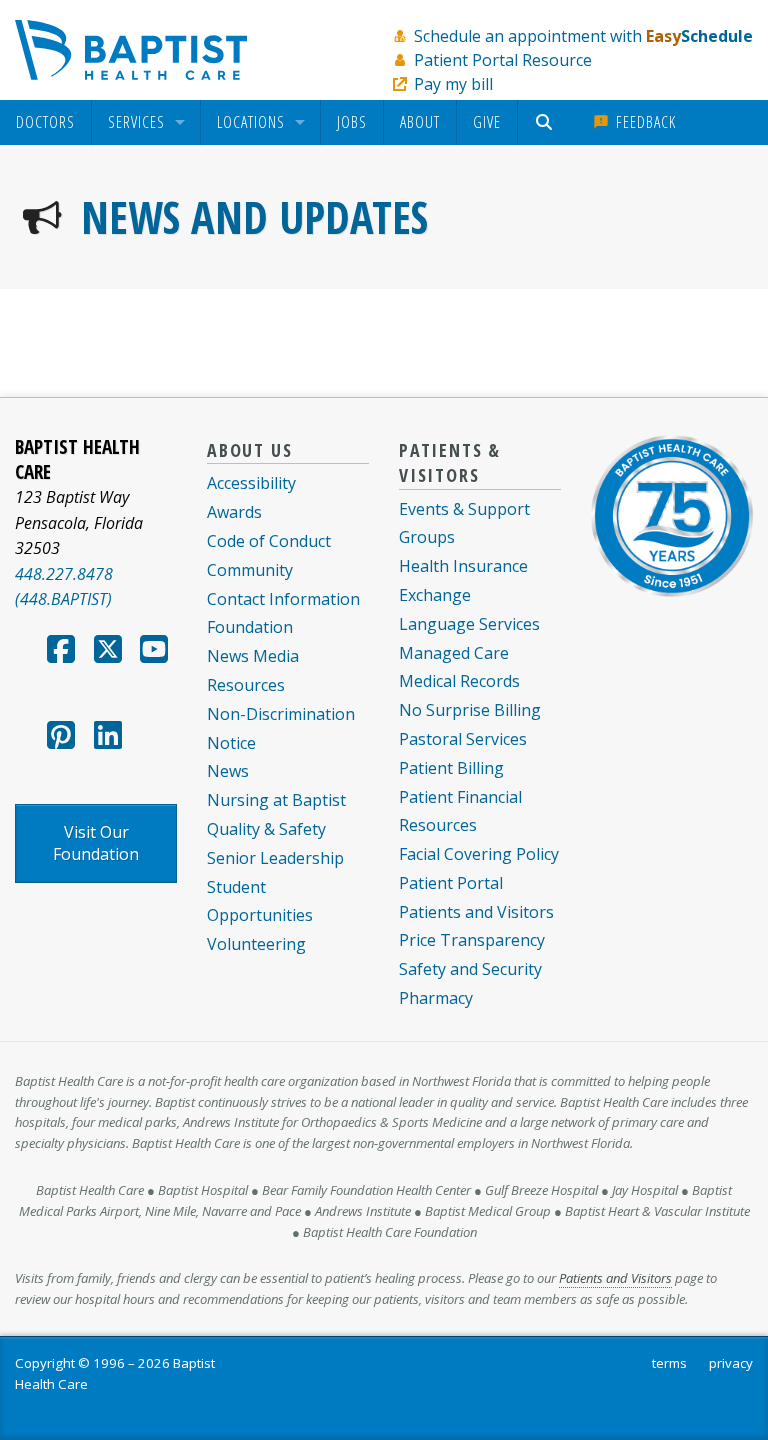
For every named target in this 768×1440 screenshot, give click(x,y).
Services (136, 123)
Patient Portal (451, 883)
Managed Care (454, 653)
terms (669, 1363)
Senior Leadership (275, 858)
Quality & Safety (266, 829)
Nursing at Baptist (276, 800)
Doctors (45, 123)
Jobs (352, 122)
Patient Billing (451, 768)
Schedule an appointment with (583, 36)
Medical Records (459, 681)
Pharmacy (436, 998)
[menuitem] (45, 122)
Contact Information (283, 599)
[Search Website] (546, 122)
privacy (731, 1363)
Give (487, 122)
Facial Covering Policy (479, 854)
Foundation (250, 627)
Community (250, 570)
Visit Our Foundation (96, 843)
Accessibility (251, 483)
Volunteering (256, 944)
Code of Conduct (269, 541)
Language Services (469, 624)
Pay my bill (453, 84)
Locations (251, 123)
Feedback (643, 122)
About (420, 122)
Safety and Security (470, 969)
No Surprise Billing (470, 710)
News (228, 771)
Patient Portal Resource (503, 60)
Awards (234, 512)
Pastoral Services (463, 739)
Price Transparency (472, 940)
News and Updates (254, 217)
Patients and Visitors (476, 912)
